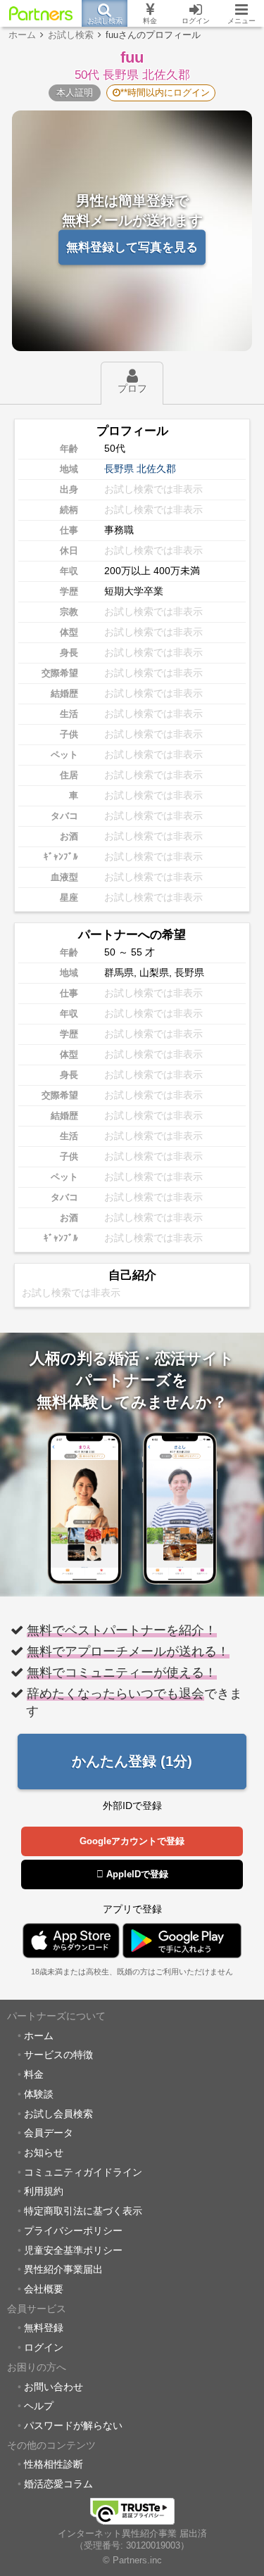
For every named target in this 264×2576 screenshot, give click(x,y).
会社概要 (44, 2289)
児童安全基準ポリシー (73, 2250)
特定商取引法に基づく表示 (83, 2211)
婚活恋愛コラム (58, 2484)
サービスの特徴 (58, 2055)
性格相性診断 (54, 2464)
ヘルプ (39, 2406)
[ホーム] (41, 13)
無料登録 (44, 2328)
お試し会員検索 (58, 2114)
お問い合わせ (54, 2387)
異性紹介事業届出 (63, 2269)
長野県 (119, 469)
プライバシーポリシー (73, 2231)
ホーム (39, 2036)
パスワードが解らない (73, 2425)
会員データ (49, 2133)
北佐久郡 (156, 469)
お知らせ (44, 2152)
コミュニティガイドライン (83, 2172)
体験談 (39, 2094)
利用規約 (44, 2191)
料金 (34, 2074)
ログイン (44, 2347)
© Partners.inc (132, 2561)
